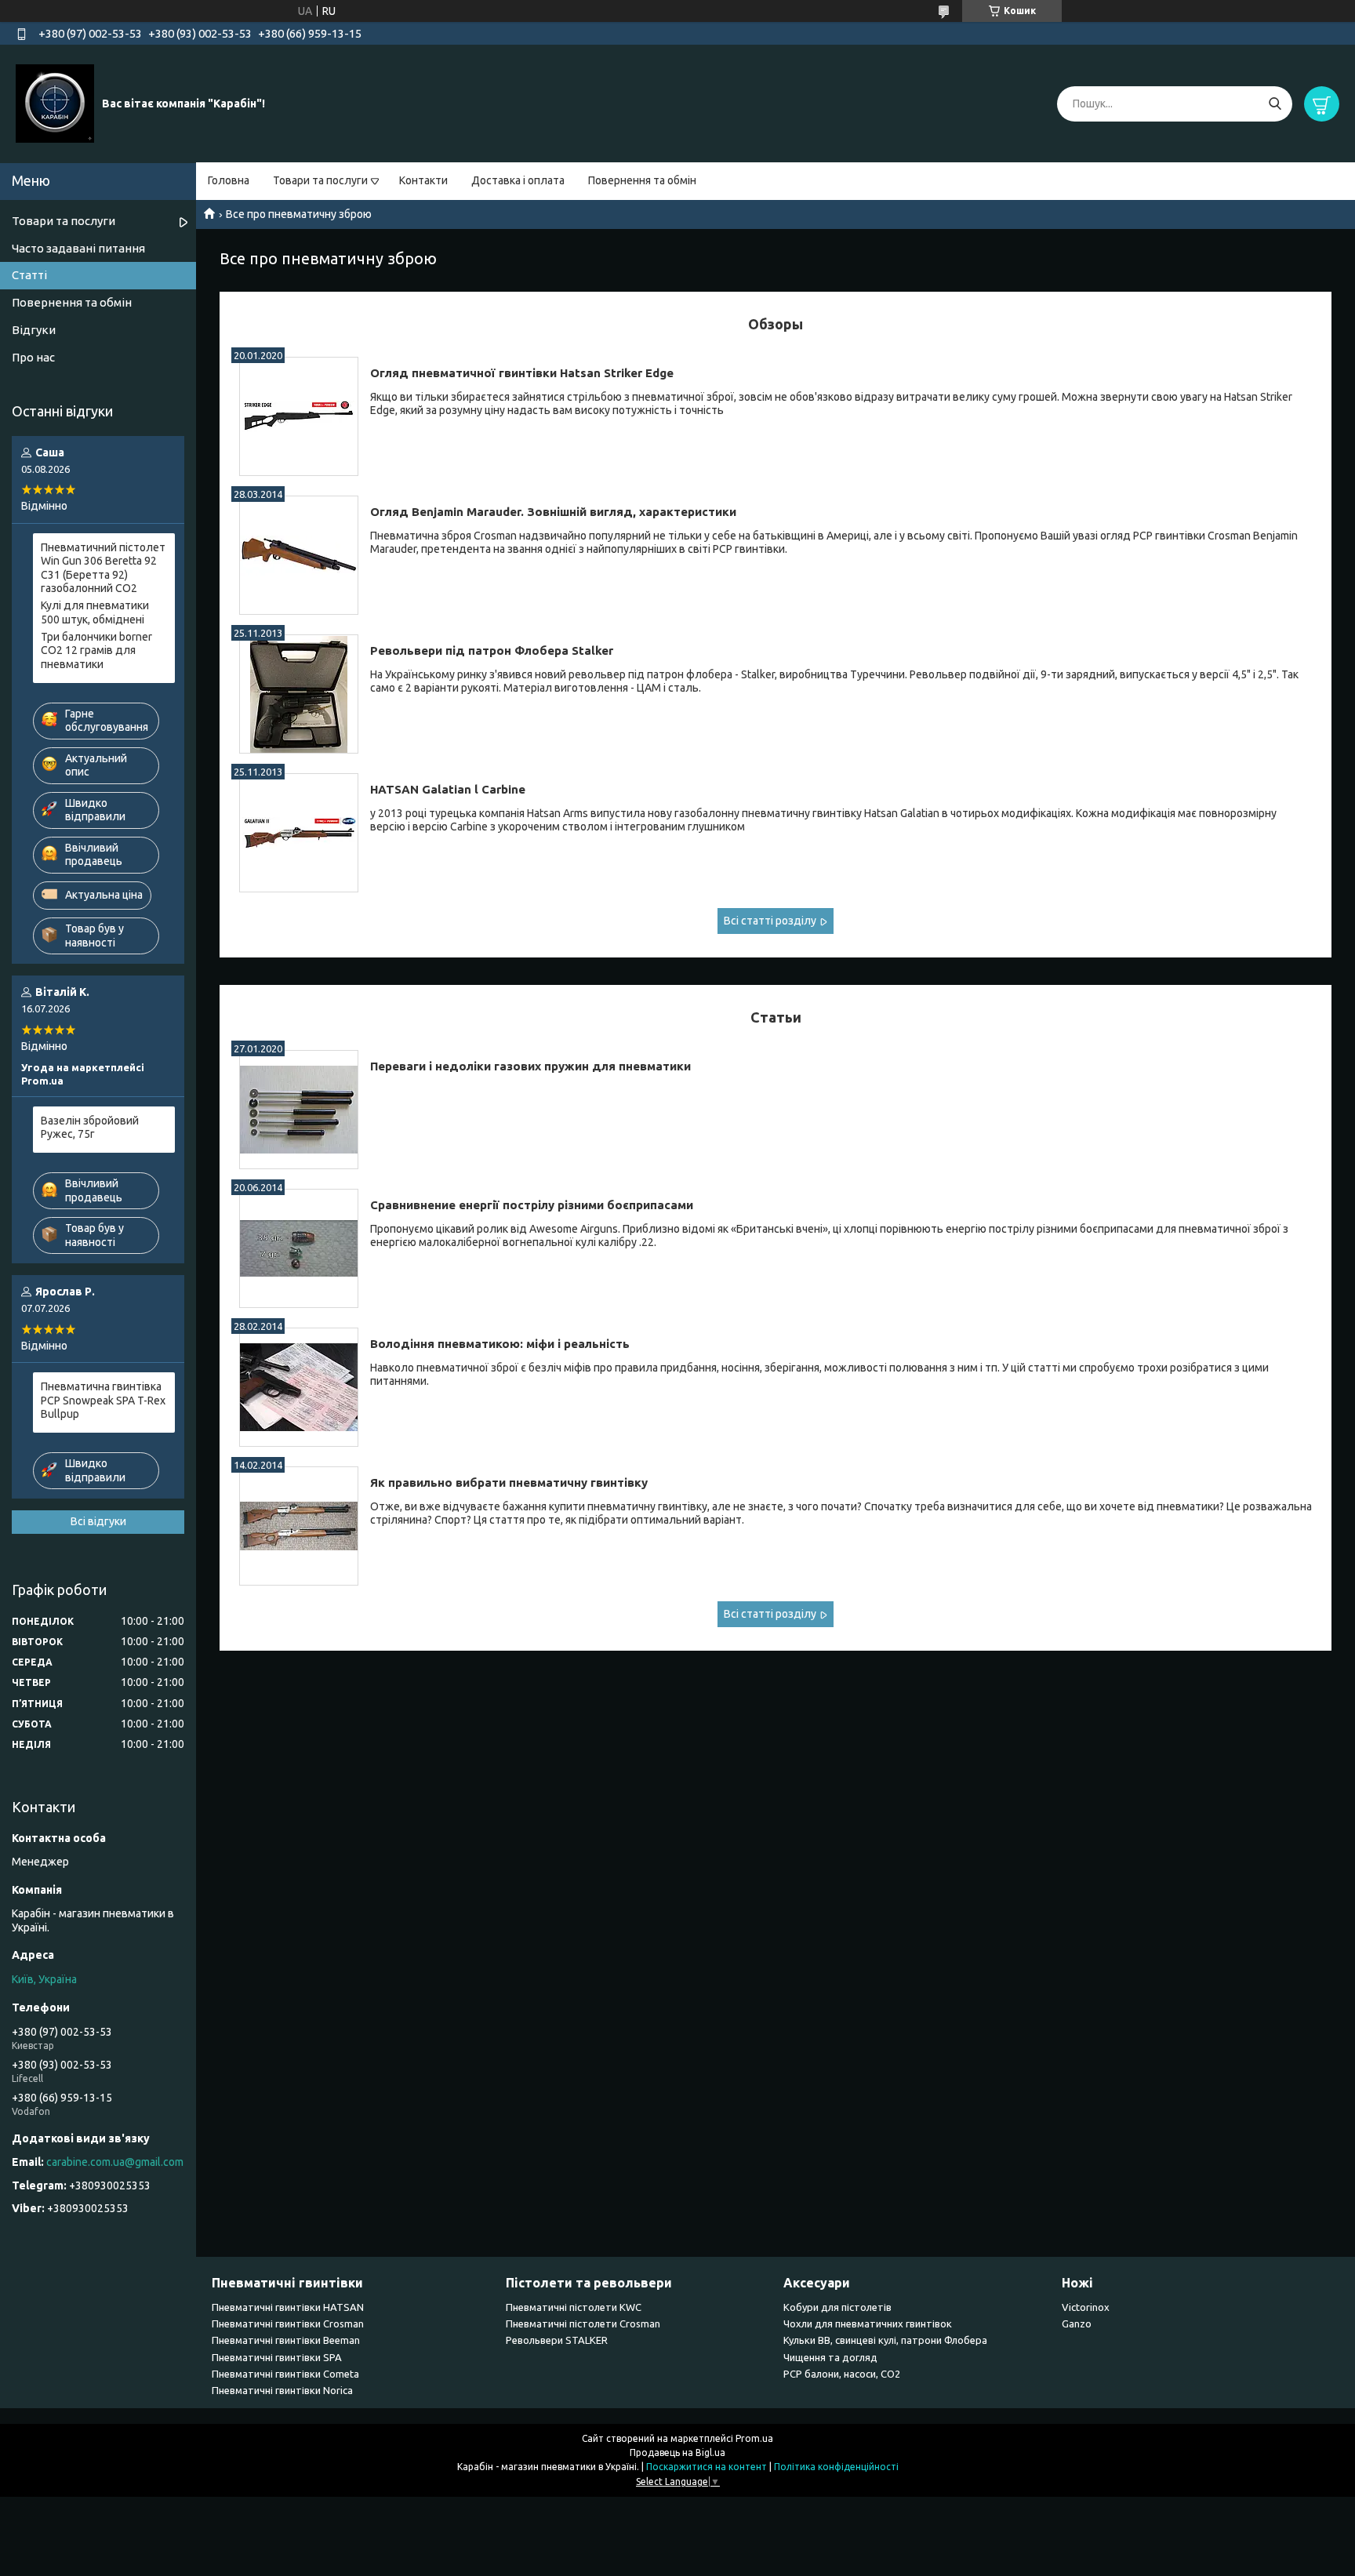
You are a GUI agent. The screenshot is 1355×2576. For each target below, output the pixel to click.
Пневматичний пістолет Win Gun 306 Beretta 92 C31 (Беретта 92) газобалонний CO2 (103, 568)
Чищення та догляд (830, 2357)
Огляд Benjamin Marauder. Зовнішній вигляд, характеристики (553, 512)
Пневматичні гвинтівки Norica (282, 2390)
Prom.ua (754, 2438)
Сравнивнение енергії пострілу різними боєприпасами (532, 1205)
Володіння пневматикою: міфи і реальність (500, 1344)
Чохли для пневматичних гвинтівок (868, 2323)
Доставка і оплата (518, 180)
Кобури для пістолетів (837, 2307)
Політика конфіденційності (836, 2467)
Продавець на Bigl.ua (677, 2452)
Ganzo (1077, 2323)
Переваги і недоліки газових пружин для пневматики (530, 1066)
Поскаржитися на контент (707, 2467)
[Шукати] (1275, 104)
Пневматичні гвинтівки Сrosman (288, 2323)
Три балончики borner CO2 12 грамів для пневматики (96, 650)
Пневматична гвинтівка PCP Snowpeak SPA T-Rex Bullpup (103, 1400)
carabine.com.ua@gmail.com (115, 2162)
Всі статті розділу (770, 921)
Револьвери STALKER (557, 2340)
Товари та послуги (320, 180)
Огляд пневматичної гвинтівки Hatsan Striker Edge (522, 373)
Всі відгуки (98, 1521)
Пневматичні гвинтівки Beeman (286, 2340)
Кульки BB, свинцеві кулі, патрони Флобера (885, 2340)
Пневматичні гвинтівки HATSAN (288, 2307)
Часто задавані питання (78, 248)
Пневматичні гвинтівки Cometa (285, 2374)
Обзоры (776, 324)
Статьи (776, 1017)
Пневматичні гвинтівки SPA (277, 2357)
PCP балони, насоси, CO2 (842, 2374)
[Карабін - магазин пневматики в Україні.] (55, 103)
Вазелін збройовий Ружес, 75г (90, 1128)
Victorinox (1086, 2307)
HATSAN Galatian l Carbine (448, 789)
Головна (229, 180)
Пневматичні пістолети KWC (574, 2307)
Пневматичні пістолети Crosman (583, 2323)
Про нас (33, 357)
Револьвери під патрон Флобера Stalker (492, 650)
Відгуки (34, 330)
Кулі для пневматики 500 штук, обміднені (95, 612)
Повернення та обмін (642, 180)
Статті (29, 275)
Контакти (423, 180)
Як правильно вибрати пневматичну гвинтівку (509, 1482)
